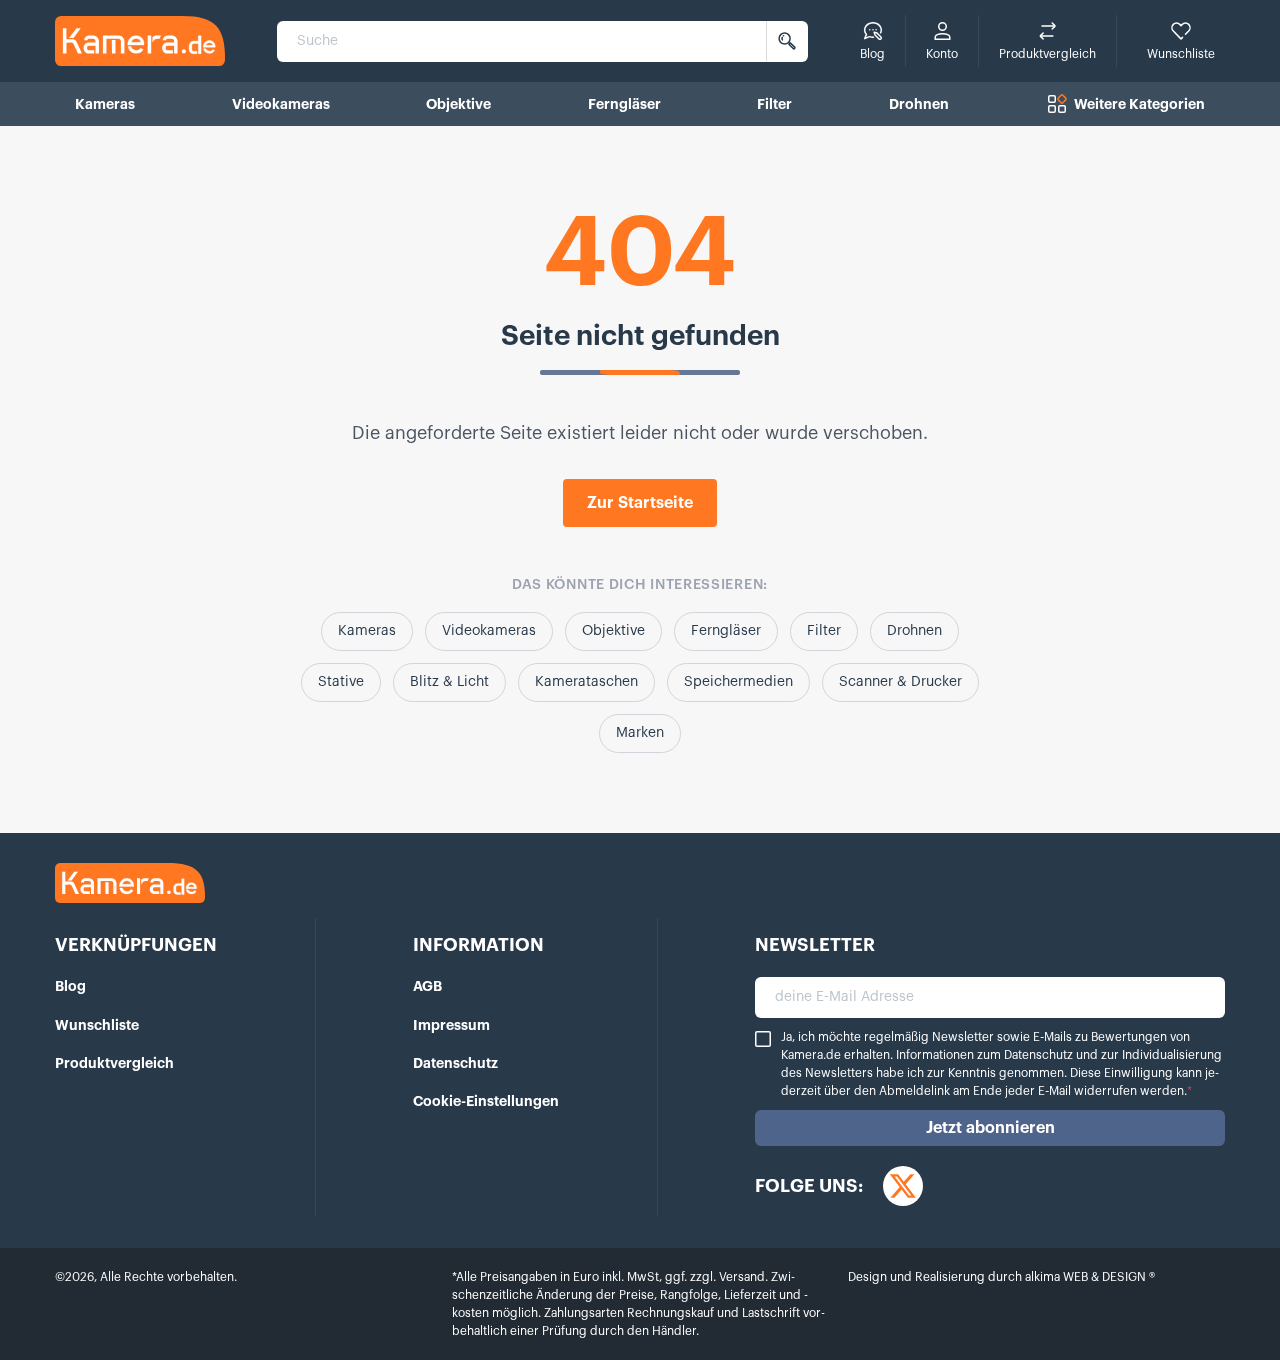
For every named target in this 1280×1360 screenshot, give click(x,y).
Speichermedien (738, 682)
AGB (427, 986)
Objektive (613, 631)
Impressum (451, 1025)
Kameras (367, 631)
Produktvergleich (114, 1063)
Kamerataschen (586, 682)
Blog (70, 986)
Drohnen (914, 631)
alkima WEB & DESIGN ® (1088, 1277)
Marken (640, 733)
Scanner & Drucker (900, 682)
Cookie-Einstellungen (486, 1101)
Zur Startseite (640, 503)
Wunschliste (97, 1025)
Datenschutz (455, 1063)
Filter (824, 631)
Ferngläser (726, 631)
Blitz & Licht (449, 682)
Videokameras (489, 631)
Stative (341, 682)
